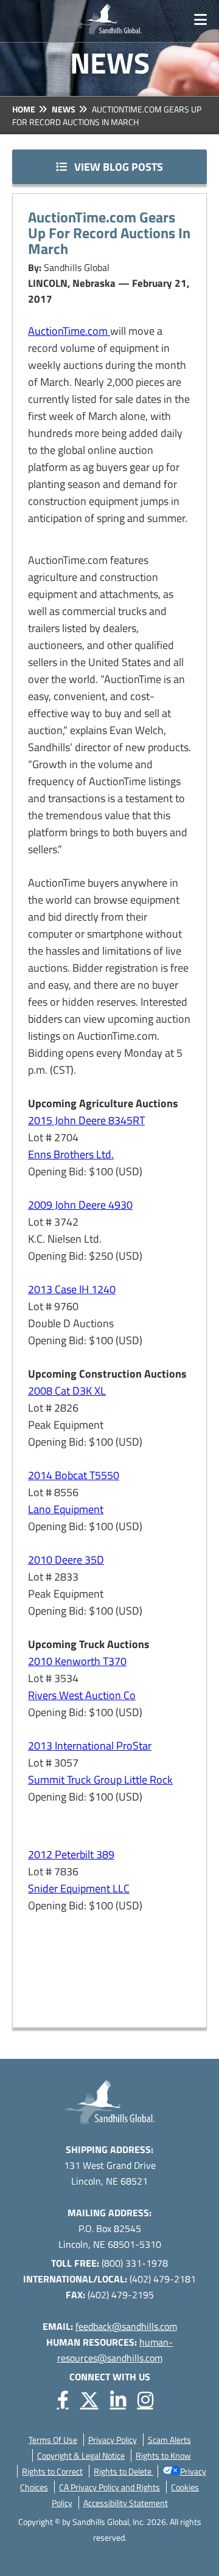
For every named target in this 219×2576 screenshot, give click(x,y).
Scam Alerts (169, 2440)
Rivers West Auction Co (82, 1695)
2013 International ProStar (90, 1746)
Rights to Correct (52, 2471)
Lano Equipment (66, 1509)
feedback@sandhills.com (126, 2326)
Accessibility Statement (126, 2503)
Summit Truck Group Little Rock (100, 1780)
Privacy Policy (113, 2440)
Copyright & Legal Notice (81, 2455)
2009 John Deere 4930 (80, 1205)
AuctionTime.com (69, 331)
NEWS (64, 109)
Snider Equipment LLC (79, 1888)
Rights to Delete (123, 2471)
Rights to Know (163, 2455)
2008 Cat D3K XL (67, 1391)
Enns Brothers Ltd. (71, 1154)
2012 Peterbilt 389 (71, 1854)
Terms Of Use (53, 2440)
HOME (24, 109)
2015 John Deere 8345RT (86, 1120)
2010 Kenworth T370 (77, 1661)
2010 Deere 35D (66, 1560)
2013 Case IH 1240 (72, 1289)
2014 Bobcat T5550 (74, 1475)
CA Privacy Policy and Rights (109, 2487)
